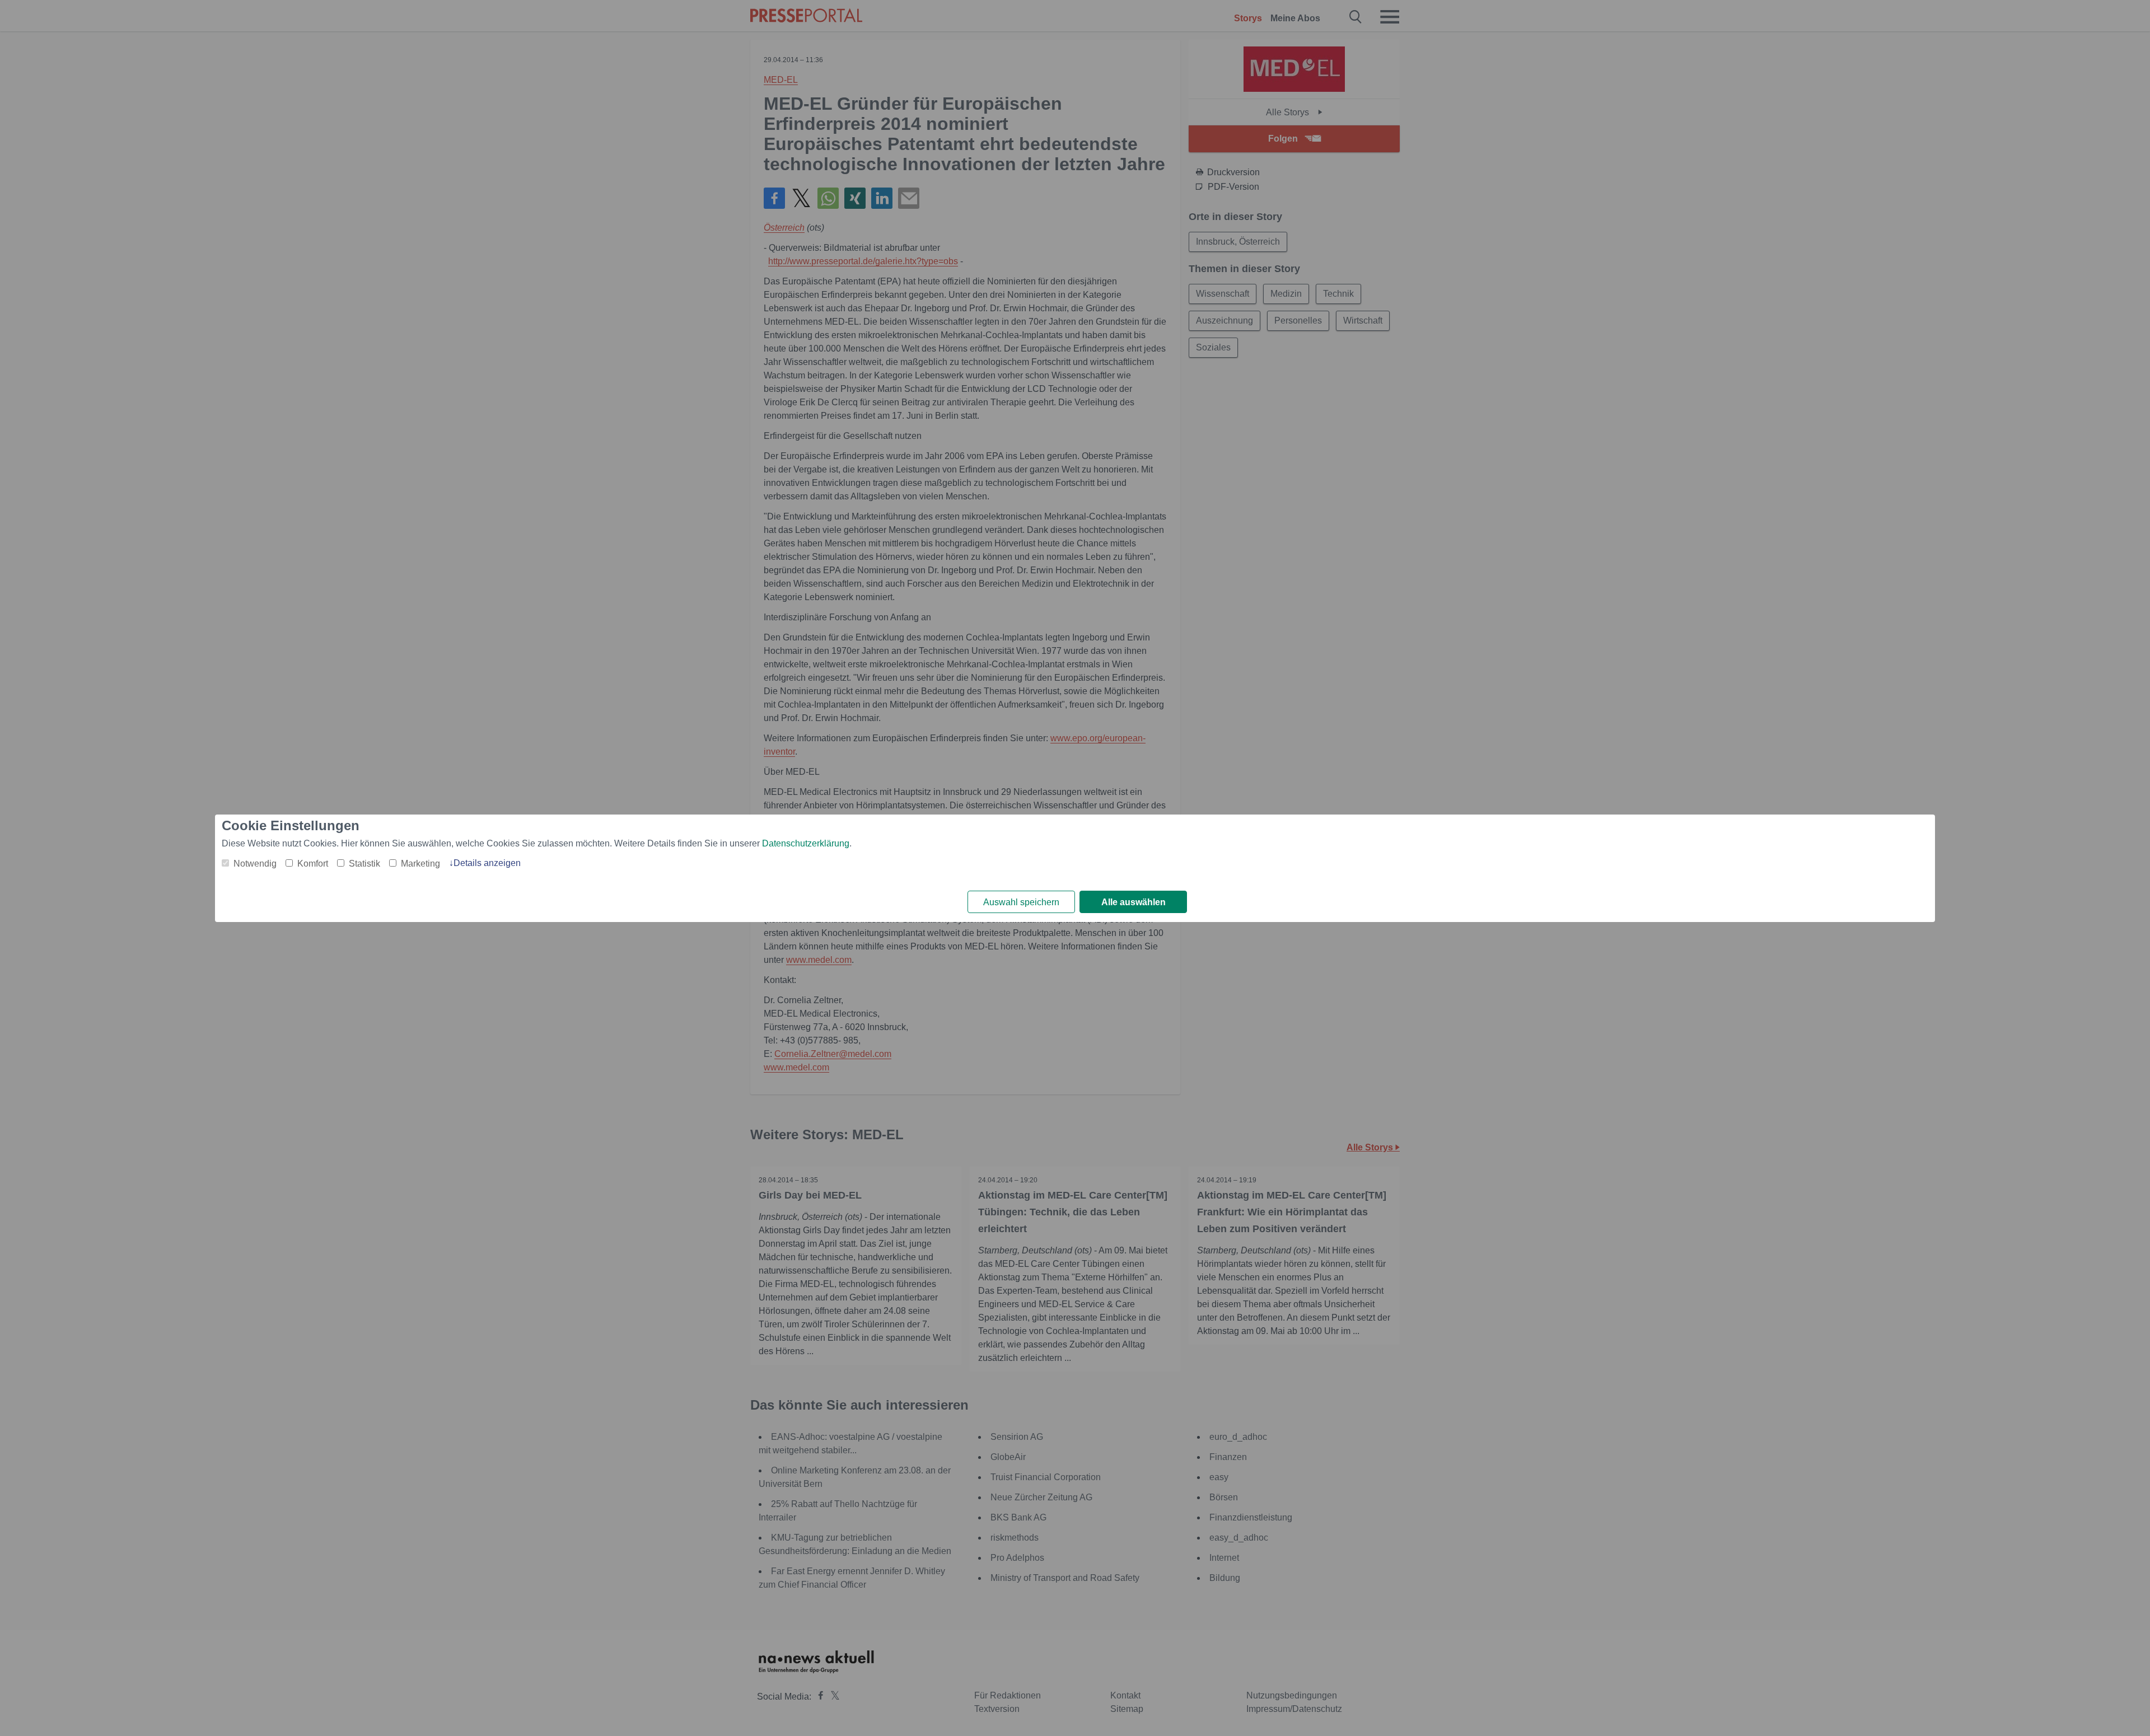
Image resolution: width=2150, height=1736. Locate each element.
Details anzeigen (487, 863)
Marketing (420, 864)
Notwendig (255, 864)
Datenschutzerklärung (806, 843)
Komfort (313, 864)
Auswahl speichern (1021, 902)
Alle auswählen (1134, 902)
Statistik (364, 864)
